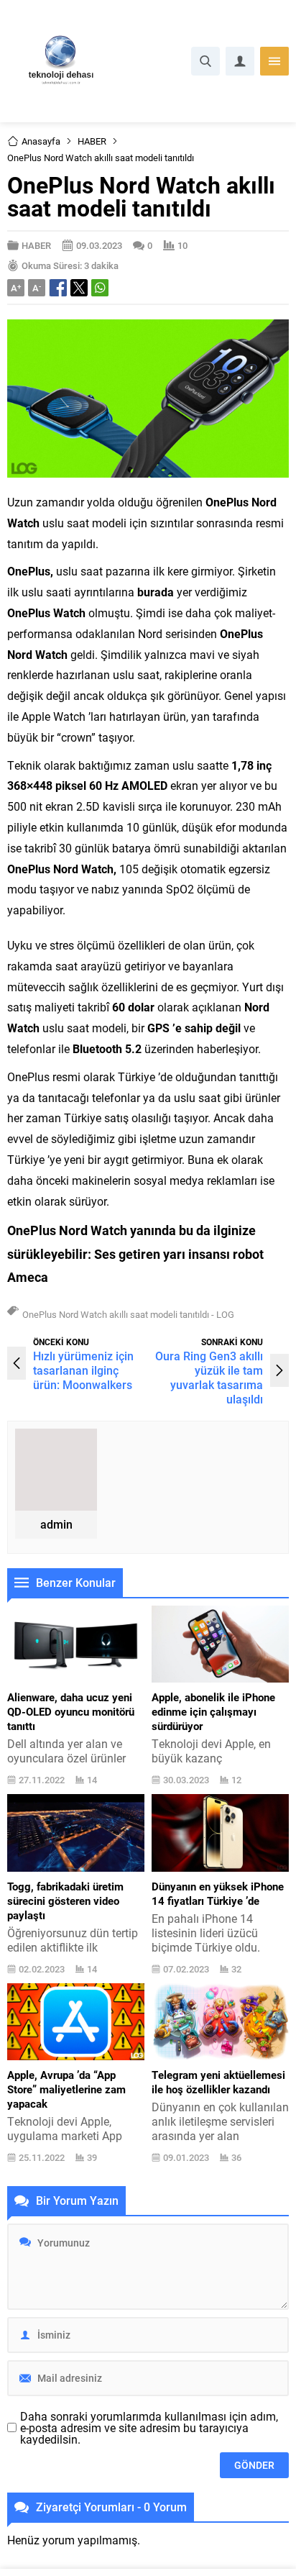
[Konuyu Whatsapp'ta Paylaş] (100, 288)
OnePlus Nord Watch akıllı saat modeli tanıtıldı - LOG (128, 1314)
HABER (92, 141)
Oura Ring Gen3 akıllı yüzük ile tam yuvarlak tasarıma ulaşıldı (209, 1377)
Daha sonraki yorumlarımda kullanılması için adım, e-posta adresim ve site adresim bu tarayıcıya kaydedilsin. (149, 2428)
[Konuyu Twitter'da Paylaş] (79, 288)
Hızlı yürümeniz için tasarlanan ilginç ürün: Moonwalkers (83, 1370)
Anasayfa (41, 141)
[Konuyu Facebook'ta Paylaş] (58, 288)
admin (56, 1524)
